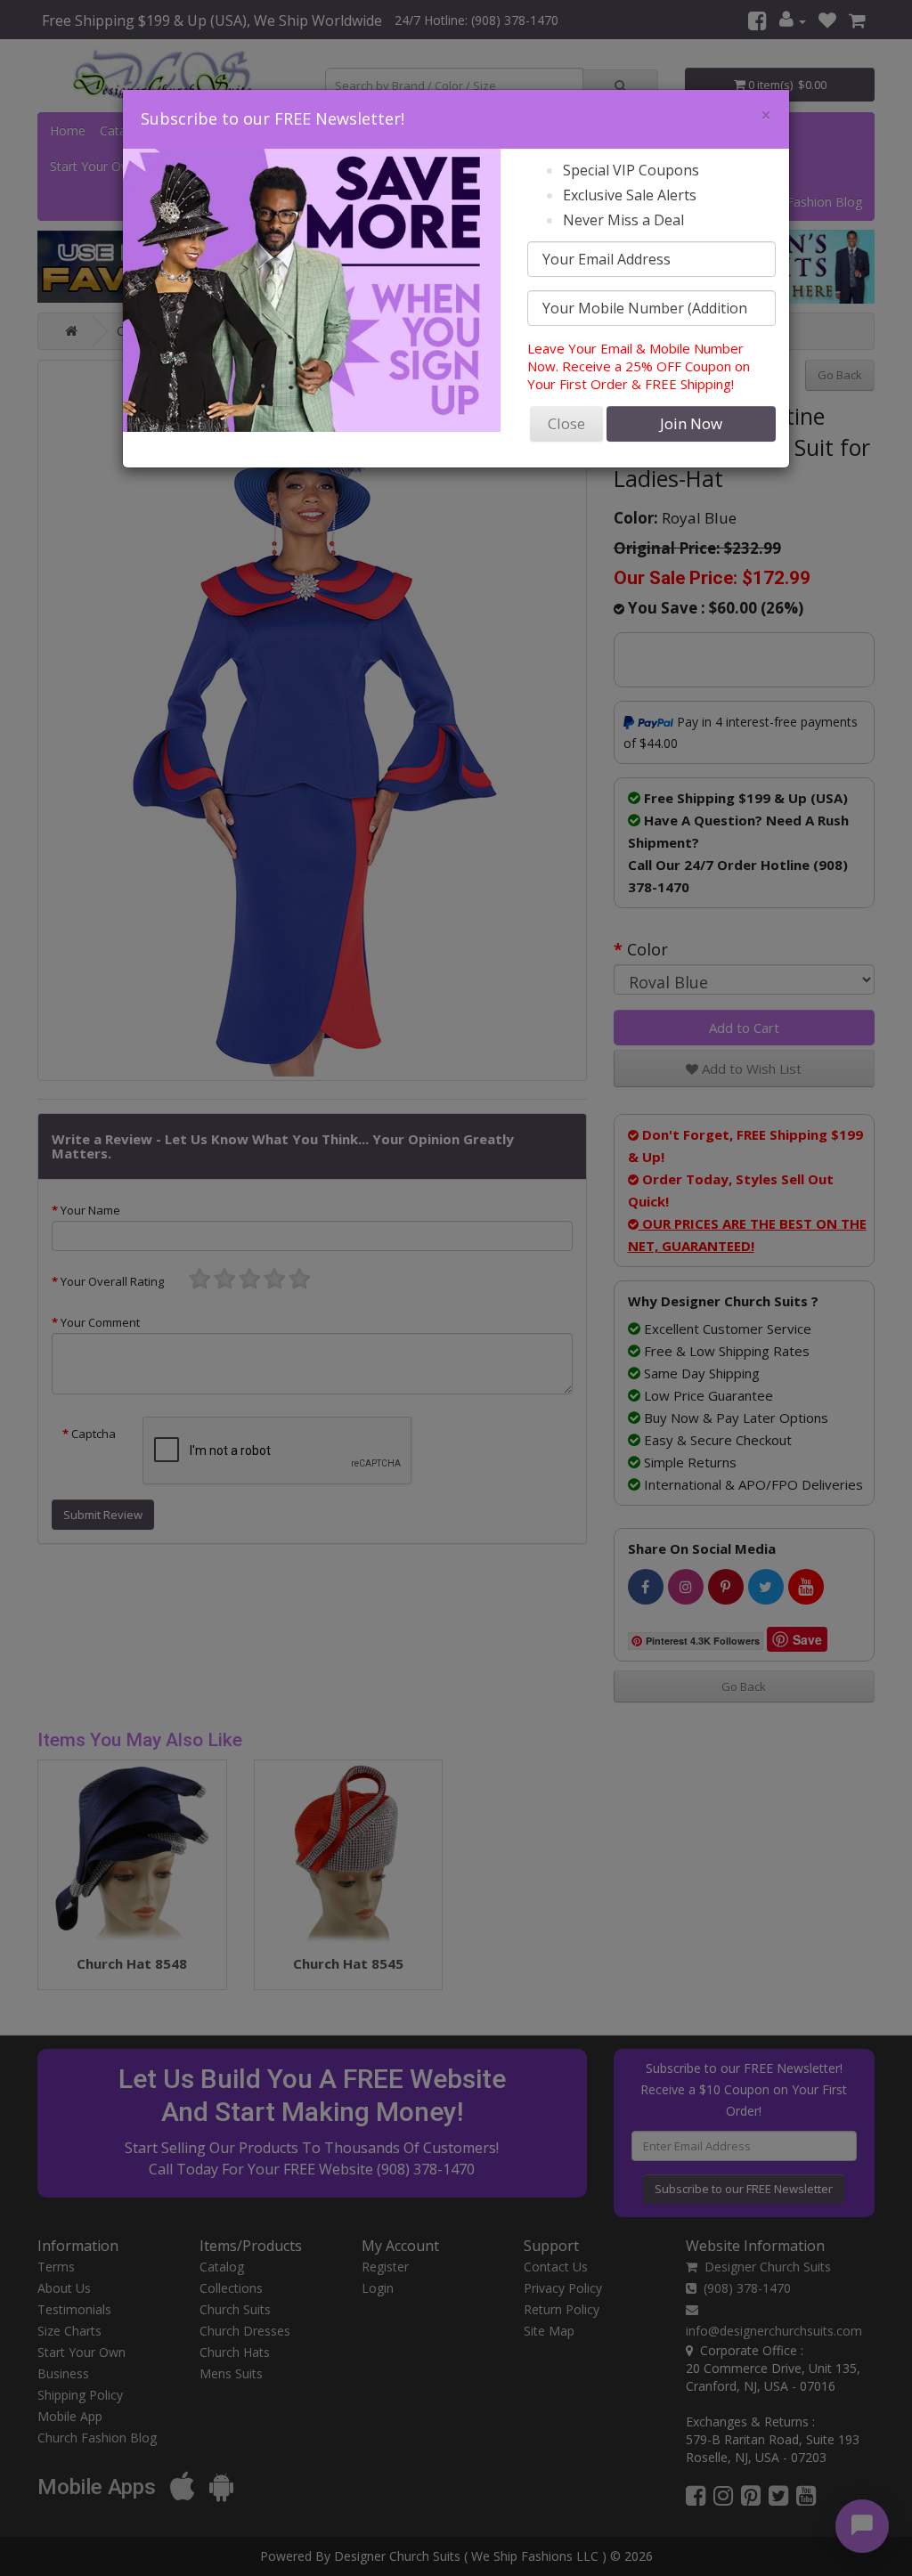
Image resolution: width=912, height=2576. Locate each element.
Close (566, 423)
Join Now (691, 423)
